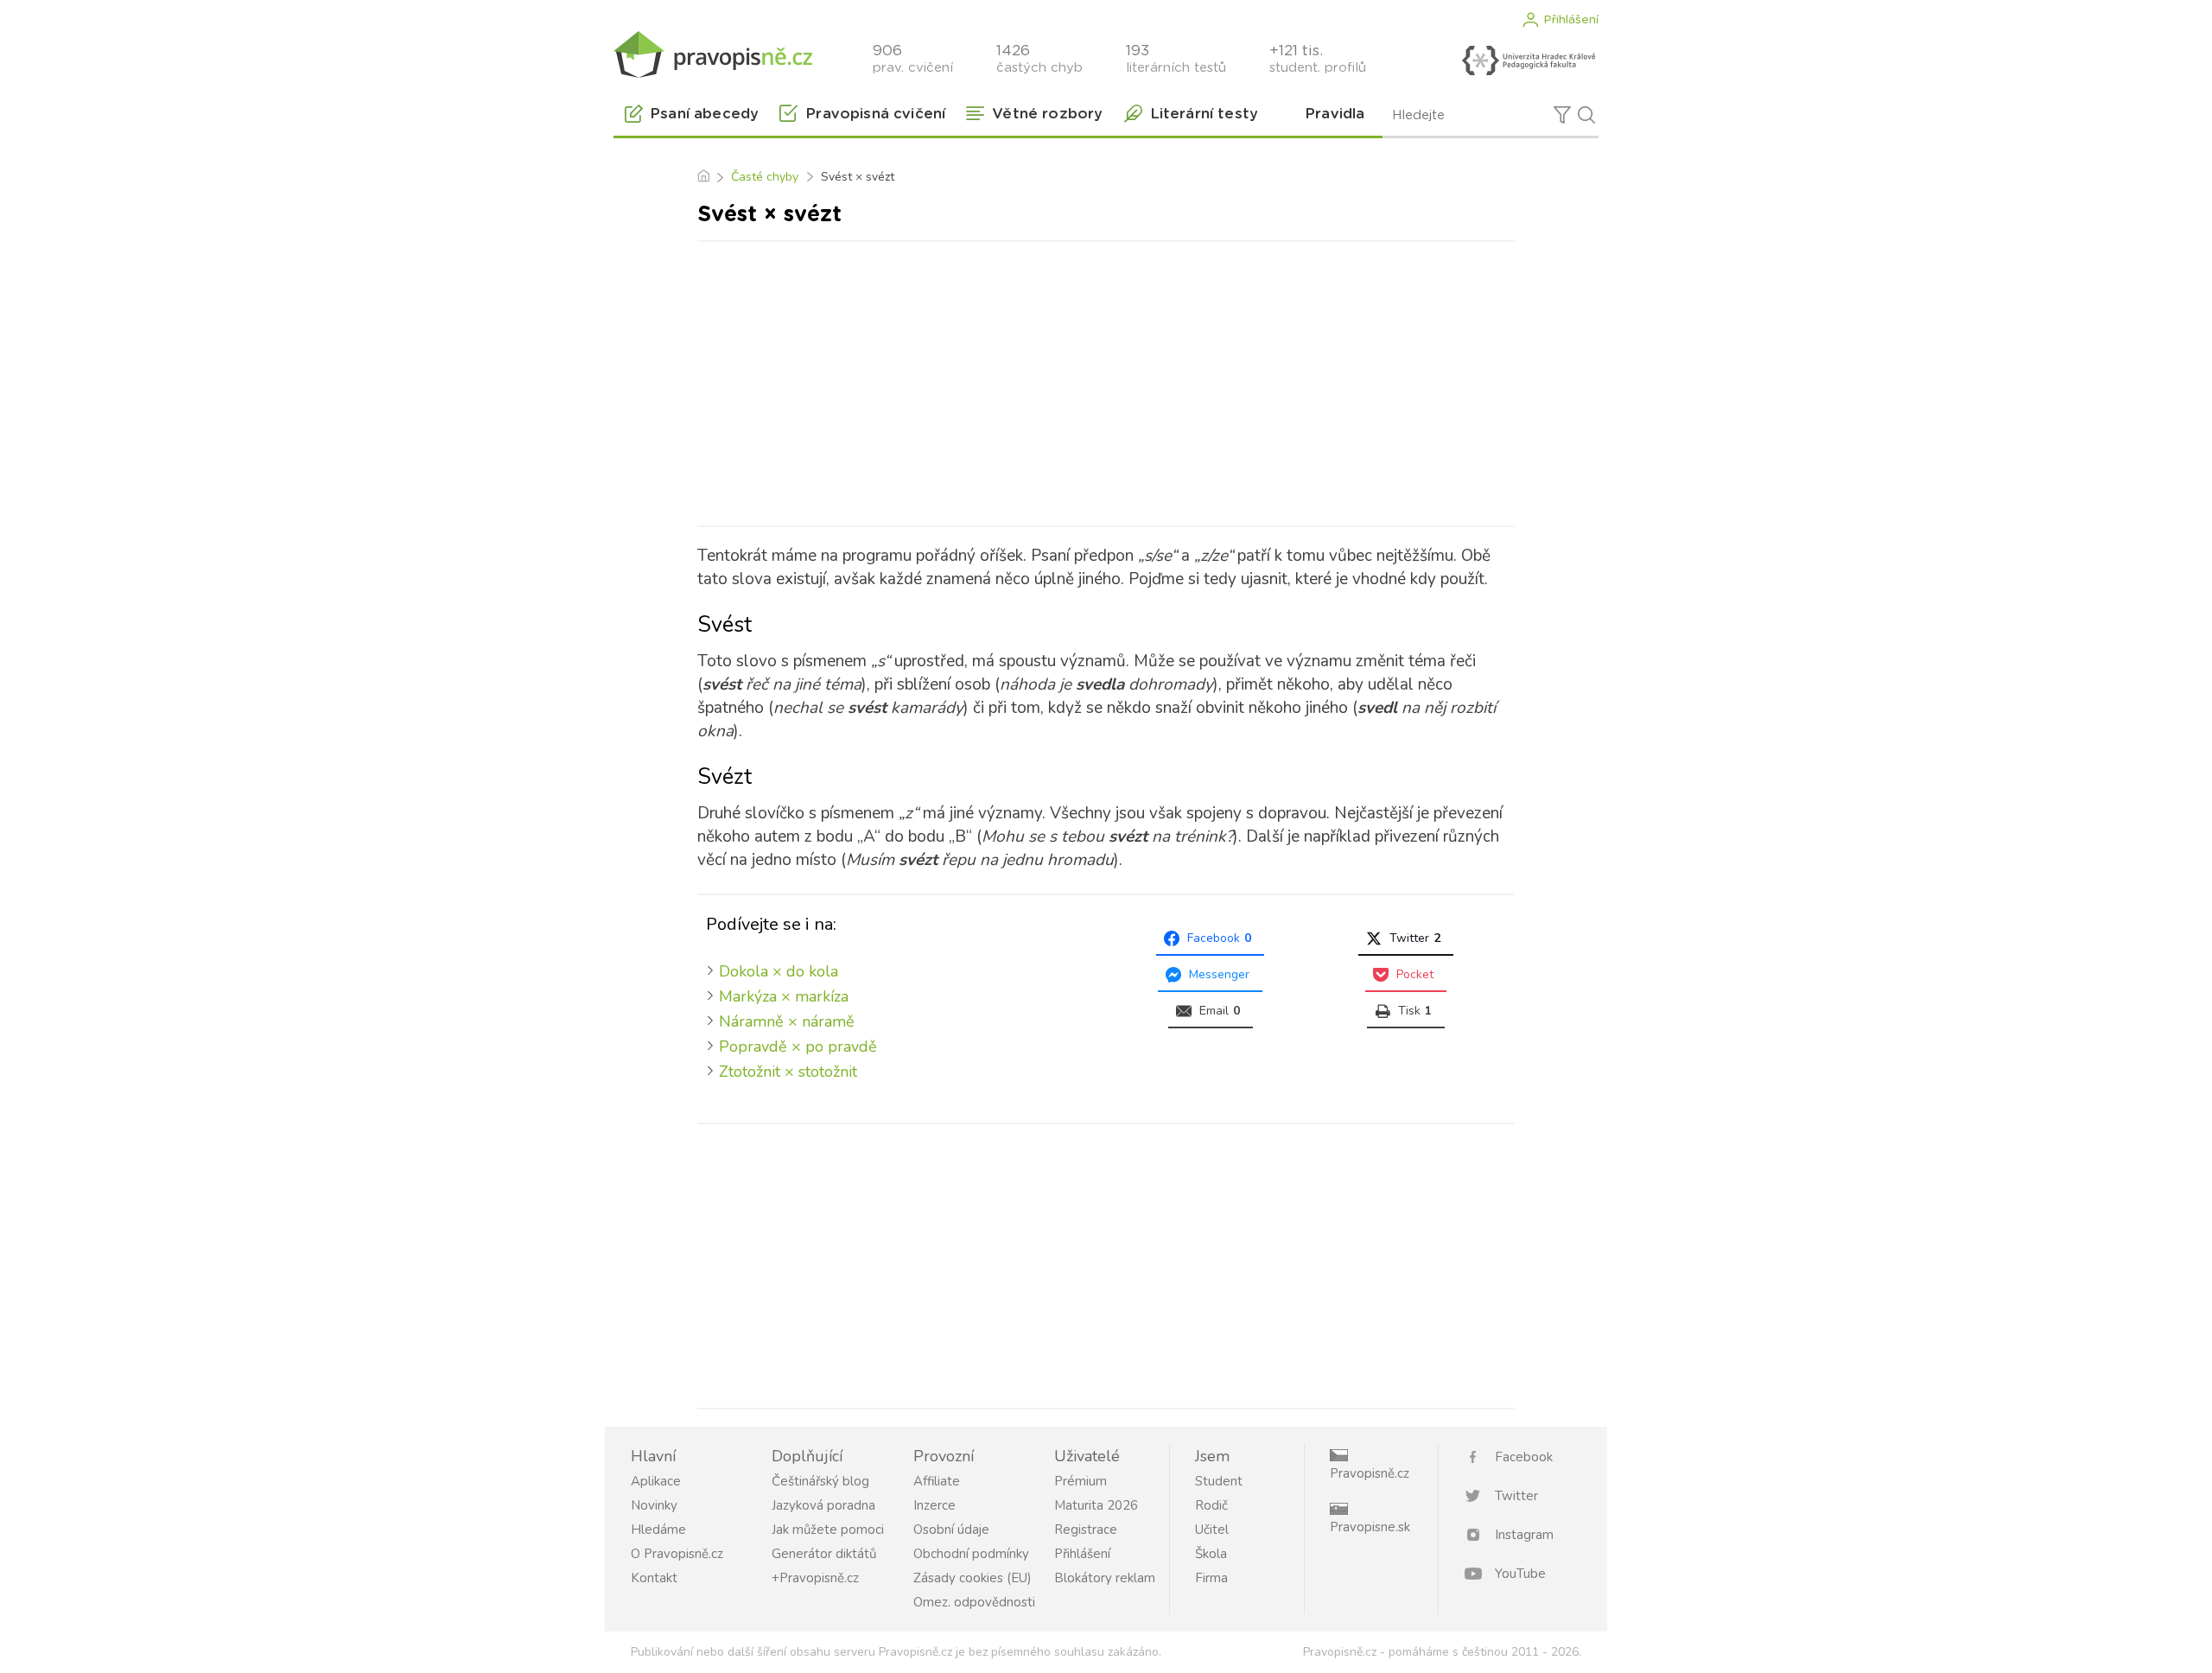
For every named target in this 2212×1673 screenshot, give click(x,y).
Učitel (1212, 1530)
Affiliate (937, 1481)
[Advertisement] (1106, 380)
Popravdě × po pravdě (798, 1046)
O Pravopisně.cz (677, 1554)
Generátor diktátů (824, 1554)
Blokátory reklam (1105, 1578)
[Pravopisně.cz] (713, 54)
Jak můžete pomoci (828, 1530)
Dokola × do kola (779, 971)
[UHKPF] (1529, 60)
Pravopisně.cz (1370, 1473)
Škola (1211, 1554)
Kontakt (654, 1578)
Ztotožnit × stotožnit (788, 1072)
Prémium (1081, 1481)
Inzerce (934, 1505)
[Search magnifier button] (1586, 115)
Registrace (1086, 1530)
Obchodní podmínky (971, 1554)
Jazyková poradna (823, 1505)
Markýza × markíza (784, 996)
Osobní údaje (951, 1530)
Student (1219, 1481)
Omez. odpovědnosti (974, 1602)
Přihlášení (1571, 20)
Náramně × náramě (787, 1021)
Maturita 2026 (1096, 1505)
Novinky (654, 1505)
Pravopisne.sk (1370, 1527)
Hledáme (658, 1530)
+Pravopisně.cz (815, 1578)
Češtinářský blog (820, 1481)
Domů (703, 177)
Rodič (1211, 1505)
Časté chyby (765, 177)
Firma (1211, 1578)
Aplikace (656, 1481)
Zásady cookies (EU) (973, 1578)
